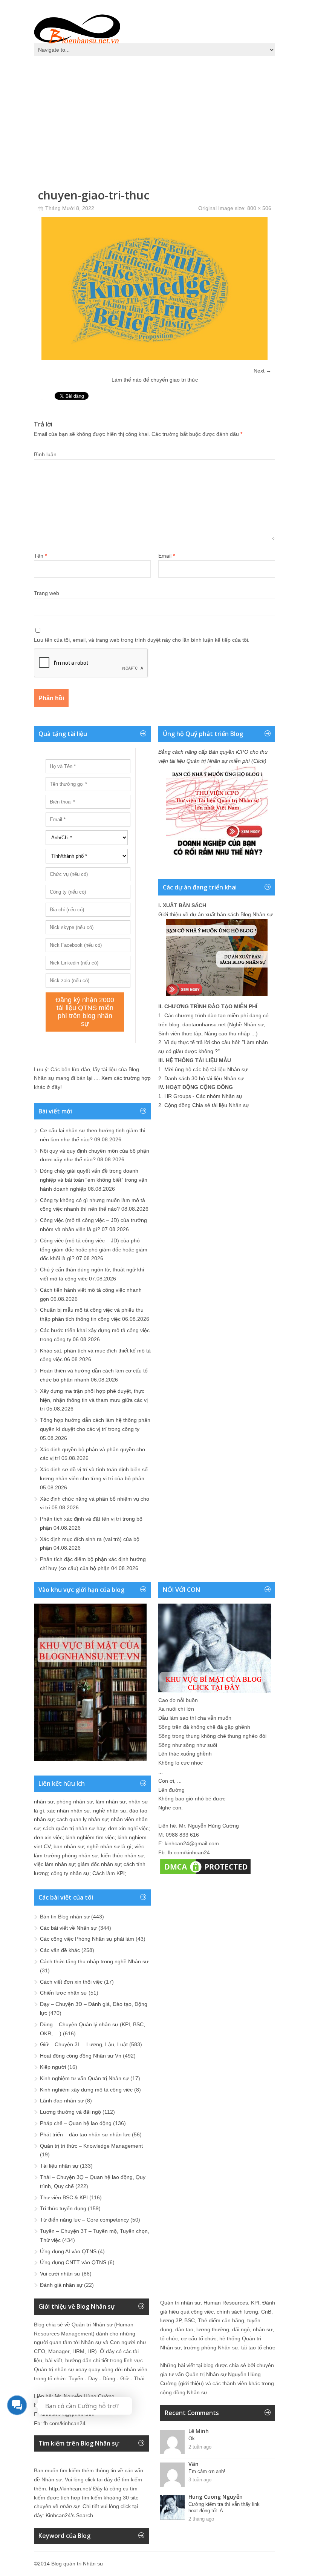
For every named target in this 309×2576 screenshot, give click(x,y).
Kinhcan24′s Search (69, 2515)
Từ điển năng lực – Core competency (84, 2220)
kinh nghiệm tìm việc (90, 1837)
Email (167, 556)
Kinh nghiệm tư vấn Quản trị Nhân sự (84, 2078)
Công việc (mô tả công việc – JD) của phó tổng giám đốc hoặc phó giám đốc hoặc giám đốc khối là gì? (94, 1250)
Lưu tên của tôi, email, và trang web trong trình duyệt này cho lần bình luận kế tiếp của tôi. (142, 640)
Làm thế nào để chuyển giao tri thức (155, 380)
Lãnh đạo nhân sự (62, 2101)
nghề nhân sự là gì (109, 1846)
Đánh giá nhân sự (61, 2285)
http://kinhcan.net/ (70, 2489)
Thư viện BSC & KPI (64, 2197)
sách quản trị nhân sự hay (74, 1828)
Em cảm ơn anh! (207, 2471)
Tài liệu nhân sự (59, 2166)
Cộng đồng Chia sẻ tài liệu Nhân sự (207, 1105)
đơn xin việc (48, 1837)
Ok (192, 2439)
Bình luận (45, 454)
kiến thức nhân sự (122, 1855)
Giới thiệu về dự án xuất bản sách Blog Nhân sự (216, 914)
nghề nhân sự (110, 1811)
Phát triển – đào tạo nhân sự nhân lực (85, 2134)
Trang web (47, 593)
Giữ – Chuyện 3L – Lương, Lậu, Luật (84, 2044)
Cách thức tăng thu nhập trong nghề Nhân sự (94, 1961)
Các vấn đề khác (60, 1950)
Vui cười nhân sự (60, 2274)
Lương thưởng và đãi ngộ (70, 2112)
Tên (40, 556)
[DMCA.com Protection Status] (205, 1874)
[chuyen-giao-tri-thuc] (154, 358)
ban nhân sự (69, 1846)
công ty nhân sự (70, 1873)
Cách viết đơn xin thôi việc (71, 1982)
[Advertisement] (154, 117)
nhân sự (44, 1802)
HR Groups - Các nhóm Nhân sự (203, 1096)
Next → (262, 371)
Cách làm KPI (109, 1873)
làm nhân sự (111, 1802)
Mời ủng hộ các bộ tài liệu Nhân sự (206, 1069)
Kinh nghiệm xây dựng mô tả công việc (86, 2090)
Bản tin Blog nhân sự (65, 1917)
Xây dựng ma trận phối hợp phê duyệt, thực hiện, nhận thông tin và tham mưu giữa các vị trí (94, 1400)
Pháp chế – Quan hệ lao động (76, 2123)
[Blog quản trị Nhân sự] (77, 28)
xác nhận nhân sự (69, 1811)
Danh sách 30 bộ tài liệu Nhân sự (204, 1078)
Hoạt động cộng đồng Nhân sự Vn (81, 2056)
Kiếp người (53, 2067)
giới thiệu (191, 2383)
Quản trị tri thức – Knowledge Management (91, 2146)
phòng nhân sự (75, 1802)
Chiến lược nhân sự (63, 1993)
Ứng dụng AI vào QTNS (68, 2251)
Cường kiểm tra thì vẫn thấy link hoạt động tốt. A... (224, 2507)
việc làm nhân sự (54, 1864)
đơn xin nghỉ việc (128, 1828)
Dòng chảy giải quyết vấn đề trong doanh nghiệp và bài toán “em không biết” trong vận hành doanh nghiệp (94, 1180)
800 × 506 (259, 208)
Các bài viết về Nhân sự (68, 1928)
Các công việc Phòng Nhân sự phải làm (87, 1939)
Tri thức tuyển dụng (63, 2208)
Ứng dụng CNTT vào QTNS (73, 2262)
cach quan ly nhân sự (82, 1819)
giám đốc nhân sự (99, 1864)
